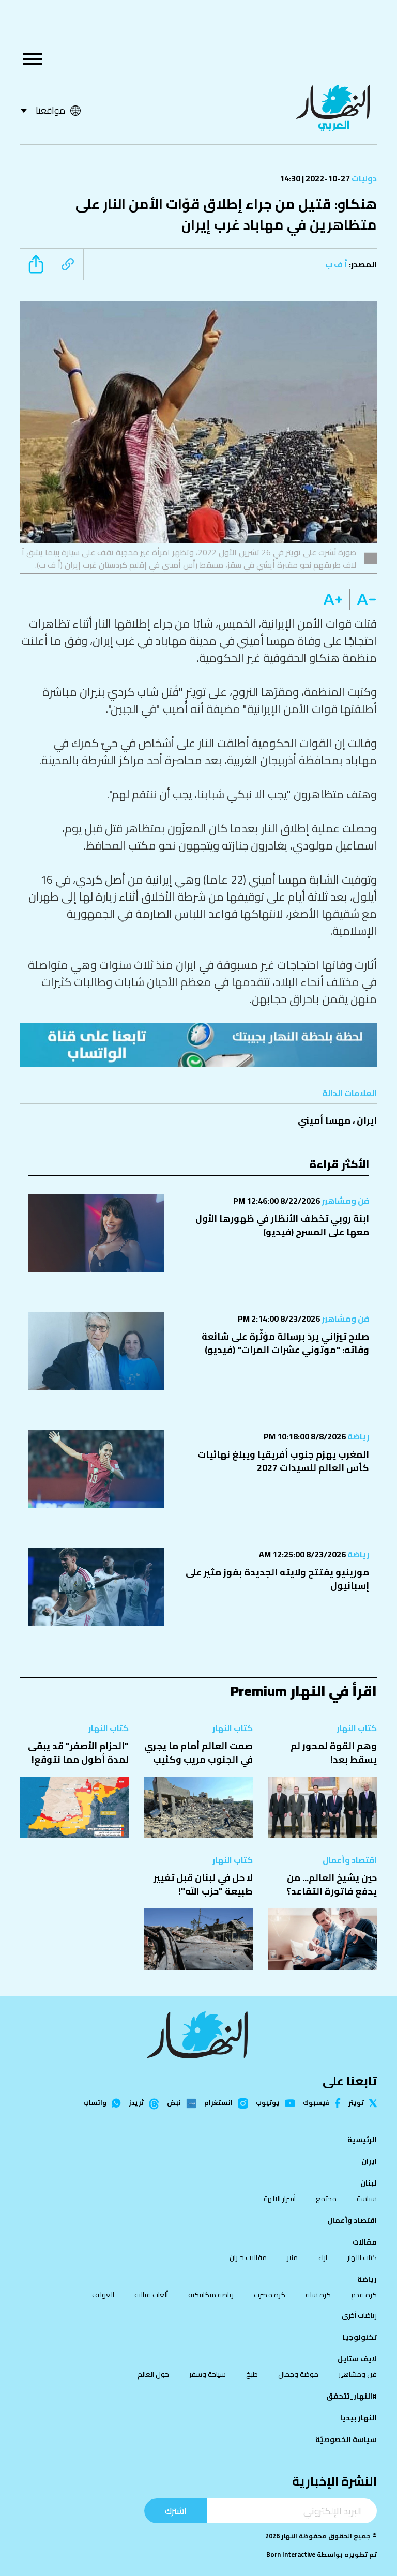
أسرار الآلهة (280, 2199)
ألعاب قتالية (151, 2295)
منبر (292, 2257)
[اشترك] (198, 1045)
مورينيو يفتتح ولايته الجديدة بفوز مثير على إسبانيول (277, 1579)
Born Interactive (291, 2555)
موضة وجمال (298, 2374)
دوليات (363, 178)
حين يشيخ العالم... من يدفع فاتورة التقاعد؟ (332, 1884)
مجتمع (326, 2199)
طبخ (252, 2374)
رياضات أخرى (359, 2315)
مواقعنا (50, 110)
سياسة (367, 2199)
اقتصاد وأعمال (350, 1860)
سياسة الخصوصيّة (346, 2439)
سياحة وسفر (208, 2374)
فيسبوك (316, 2103)
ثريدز (136, 2103)
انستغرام (218, 2103)
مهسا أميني (324, 1120)
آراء (323, 2257)
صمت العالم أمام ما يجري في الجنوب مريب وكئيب (198, 1753)
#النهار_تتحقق (352, 2396)
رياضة (357, 1436)
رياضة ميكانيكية (211, 2295)
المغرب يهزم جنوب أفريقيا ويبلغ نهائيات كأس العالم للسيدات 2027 (283, 1461)
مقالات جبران (248, 2257)
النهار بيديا (358, 2418)
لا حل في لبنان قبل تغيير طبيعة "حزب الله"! (203, 1884)
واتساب (95, 2103)
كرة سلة (318, 2295)
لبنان (369, 2183)
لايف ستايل (357, 2359)
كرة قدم (364, 2295)
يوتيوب (268, 2103)
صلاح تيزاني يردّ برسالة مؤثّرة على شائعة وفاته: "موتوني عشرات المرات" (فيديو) (285, 1343)
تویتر (356, 2103)
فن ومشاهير (345, 1201)
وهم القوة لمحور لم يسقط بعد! (334, 1753)
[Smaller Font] (363, 600)
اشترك (176, 2511)
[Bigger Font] (333, 600)
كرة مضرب (270, 2295)
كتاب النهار (357, 1728)
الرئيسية (362, 2140)
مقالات (365, 2242)
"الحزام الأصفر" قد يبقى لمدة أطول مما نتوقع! (78, 1753)
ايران (367, 1120)
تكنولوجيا (360, 2337)
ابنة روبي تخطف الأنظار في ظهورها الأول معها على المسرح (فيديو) (282, 1225)
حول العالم (153, 2374)
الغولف (103, 2295)
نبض (174, 2103)
